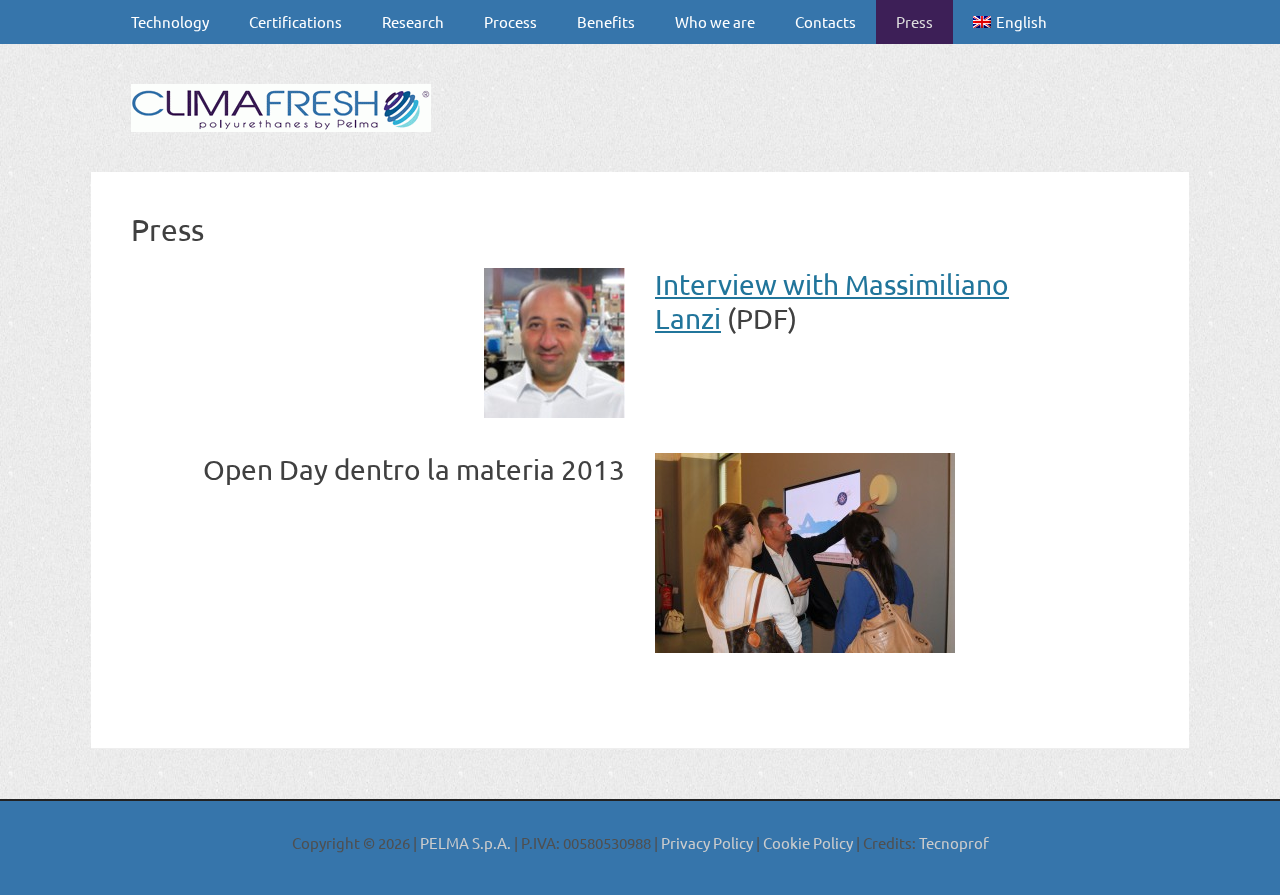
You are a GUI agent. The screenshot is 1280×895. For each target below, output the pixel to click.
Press (914, 21)
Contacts (825, 21)
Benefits (606, 21)
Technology (170, 21)
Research (413, 21)
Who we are (715, 21)
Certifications (295, 21)
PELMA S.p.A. (467, 842)
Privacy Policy (707, 842)
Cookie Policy (806, 842)
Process (510, 21)
